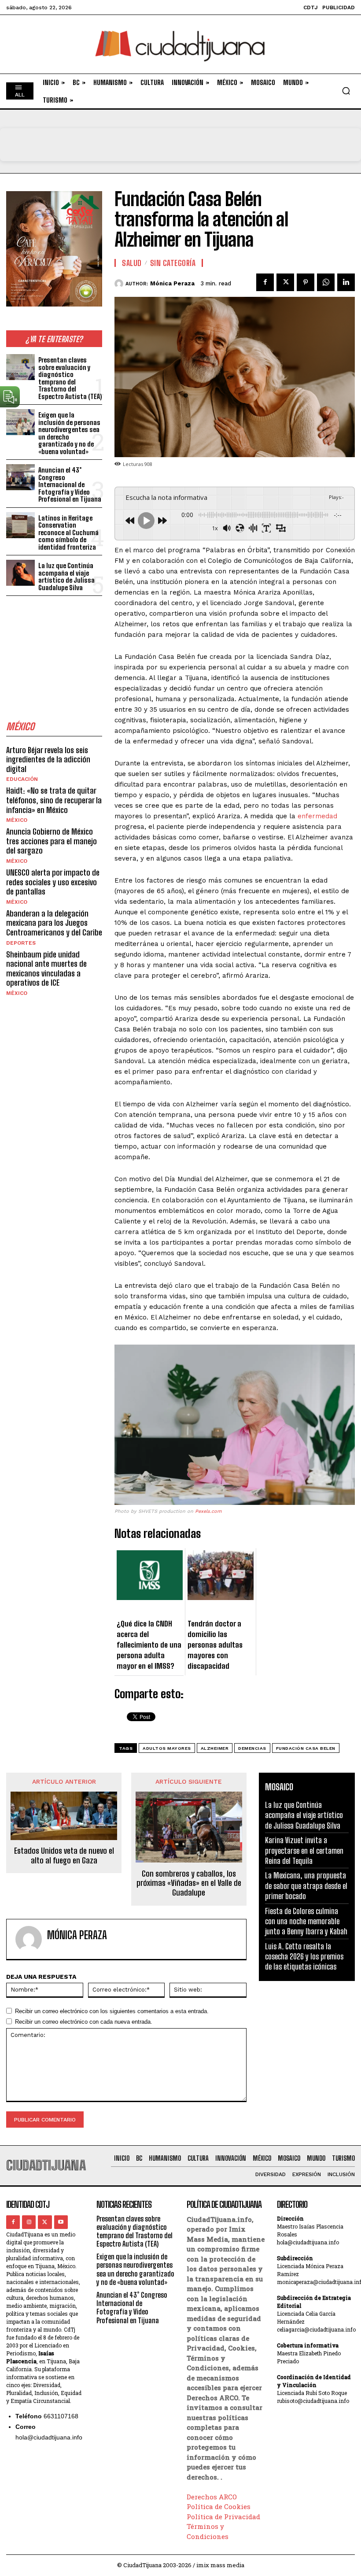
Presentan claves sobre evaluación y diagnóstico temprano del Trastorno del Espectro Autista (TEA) (70, 378)
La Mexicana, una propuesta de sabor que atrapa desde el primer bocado (306, 1886)
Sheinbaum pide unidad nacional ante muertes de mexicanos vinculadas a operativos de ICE (46, 969)
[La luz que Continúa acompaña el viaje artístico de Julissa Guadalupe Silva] (20, 573)
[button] (346, 91)
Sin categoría (173, 263)
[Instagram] (29, 2222)
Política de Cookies (219, 2506)
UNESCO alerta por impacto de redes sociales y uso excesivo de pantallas (53, 882)
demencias (252, 1748)
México (17, 820)
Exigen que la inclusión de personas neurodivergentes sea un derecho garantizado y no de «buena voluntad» (69, 433)
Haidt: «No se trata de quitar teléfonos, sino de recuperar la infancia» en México (54, 800)
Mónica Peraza (172, 283)
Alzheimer (215, 1748)
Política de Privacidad (223, 2517)
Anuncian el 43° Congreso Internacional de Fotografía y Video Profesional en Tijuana (70, 484)
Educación (22, 779)
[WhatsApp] (326, 282)
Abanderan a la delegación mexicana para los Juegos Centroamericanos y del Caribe (54, 923)
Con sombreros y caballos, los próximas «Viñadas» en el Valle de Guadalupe (189, 1883)
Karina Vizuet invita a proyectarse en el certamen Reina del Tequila (304, 1850)
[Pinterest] (306, 282)
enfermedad (317, 816)
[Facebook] (265, 282)
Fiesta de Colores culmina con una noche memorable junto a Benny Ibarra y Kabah (306, 1921)
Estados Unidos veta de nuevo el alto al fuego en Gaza (64, 1856)
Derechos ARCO (212, 2497)
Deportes (21, 943)
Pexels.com (208, 1511)
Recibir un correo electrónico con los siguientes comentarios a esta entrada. (112, 2011)
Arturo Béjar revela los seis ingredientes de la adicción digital (48, 759)
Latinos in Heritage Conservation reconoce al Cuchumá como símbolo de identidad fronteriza (68, 532)
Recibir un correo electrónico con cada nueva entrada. (84, 2022)
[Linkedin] (346, 282)
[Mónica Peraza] (120, 284)
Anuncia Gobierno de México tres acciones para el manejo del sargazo (52, 841)
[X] (285, 282)
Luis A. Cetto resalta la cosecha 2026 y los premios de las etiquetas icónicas (304, 1957)
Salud (132, 263)
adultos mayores (167, 1748)
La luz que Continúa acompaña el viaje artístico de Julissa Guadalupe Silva (66, 577)
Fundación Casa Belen (306, 1748)
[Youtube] (61, 2222)
